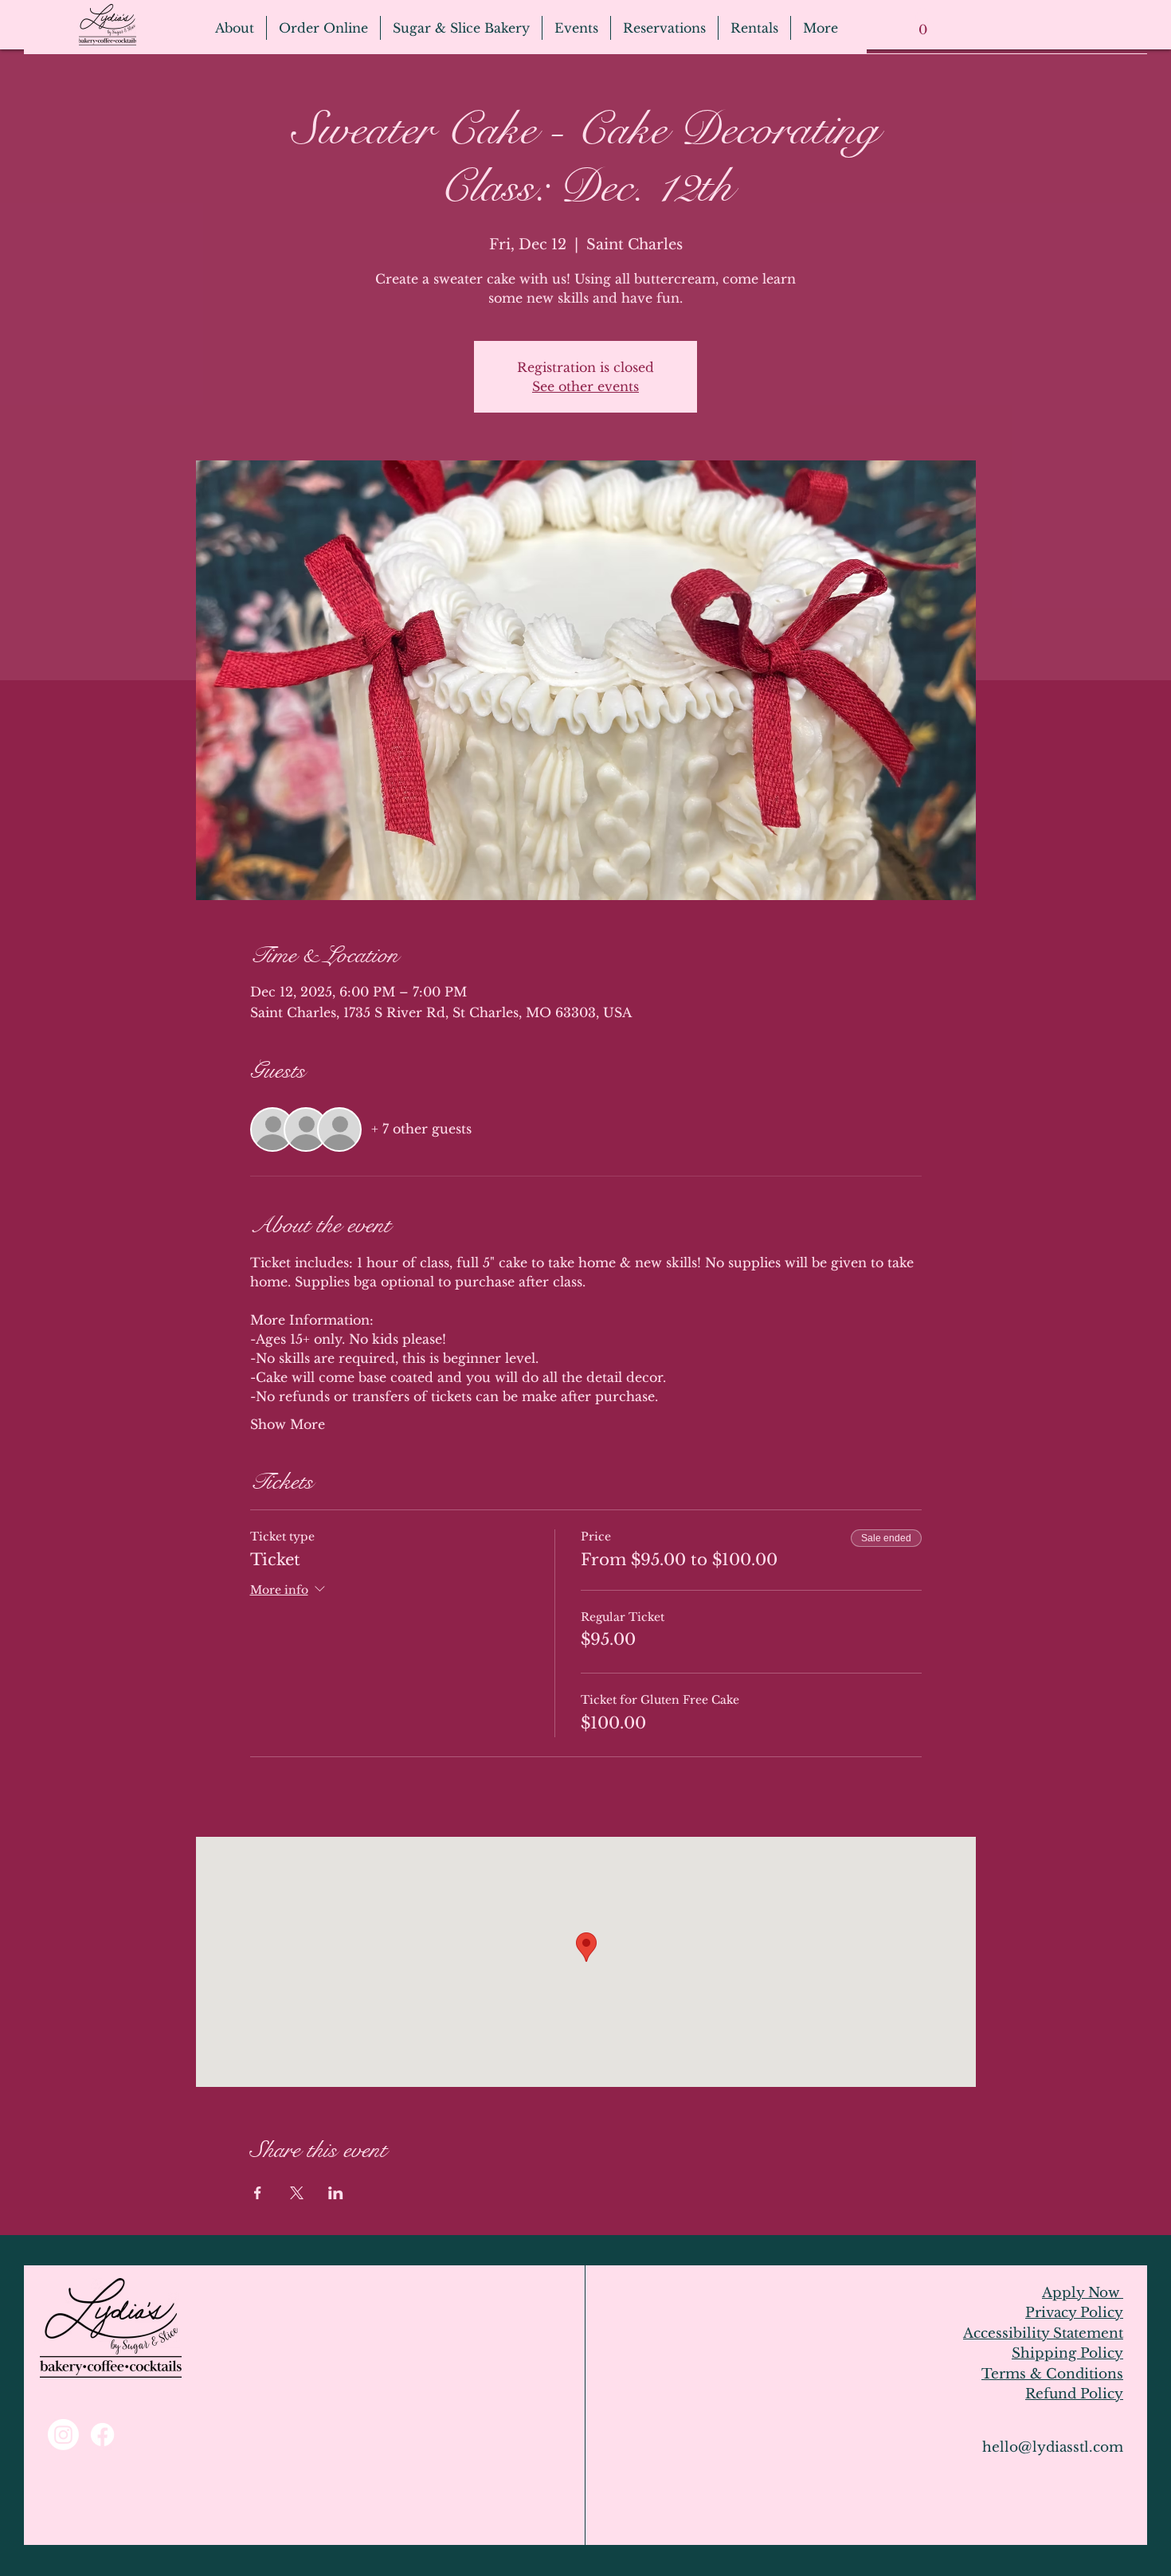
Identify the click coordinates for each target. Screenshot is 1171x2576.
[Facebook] (102, 2435)
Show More (288, 1424)
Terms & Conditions (1052, 2374)
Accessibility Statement (1043, 2333)
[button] (922, 24)
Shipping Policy (1067, 2353)
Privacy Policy (1074, 2313)
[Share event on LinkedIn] (336, 2193)
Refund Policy (1074, 2394)
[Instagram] (63, 2435)
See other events (585, 386)
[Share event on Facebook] (258, 2193)
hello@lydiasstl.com (1053, 2447)
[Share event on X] (297, 2193)
